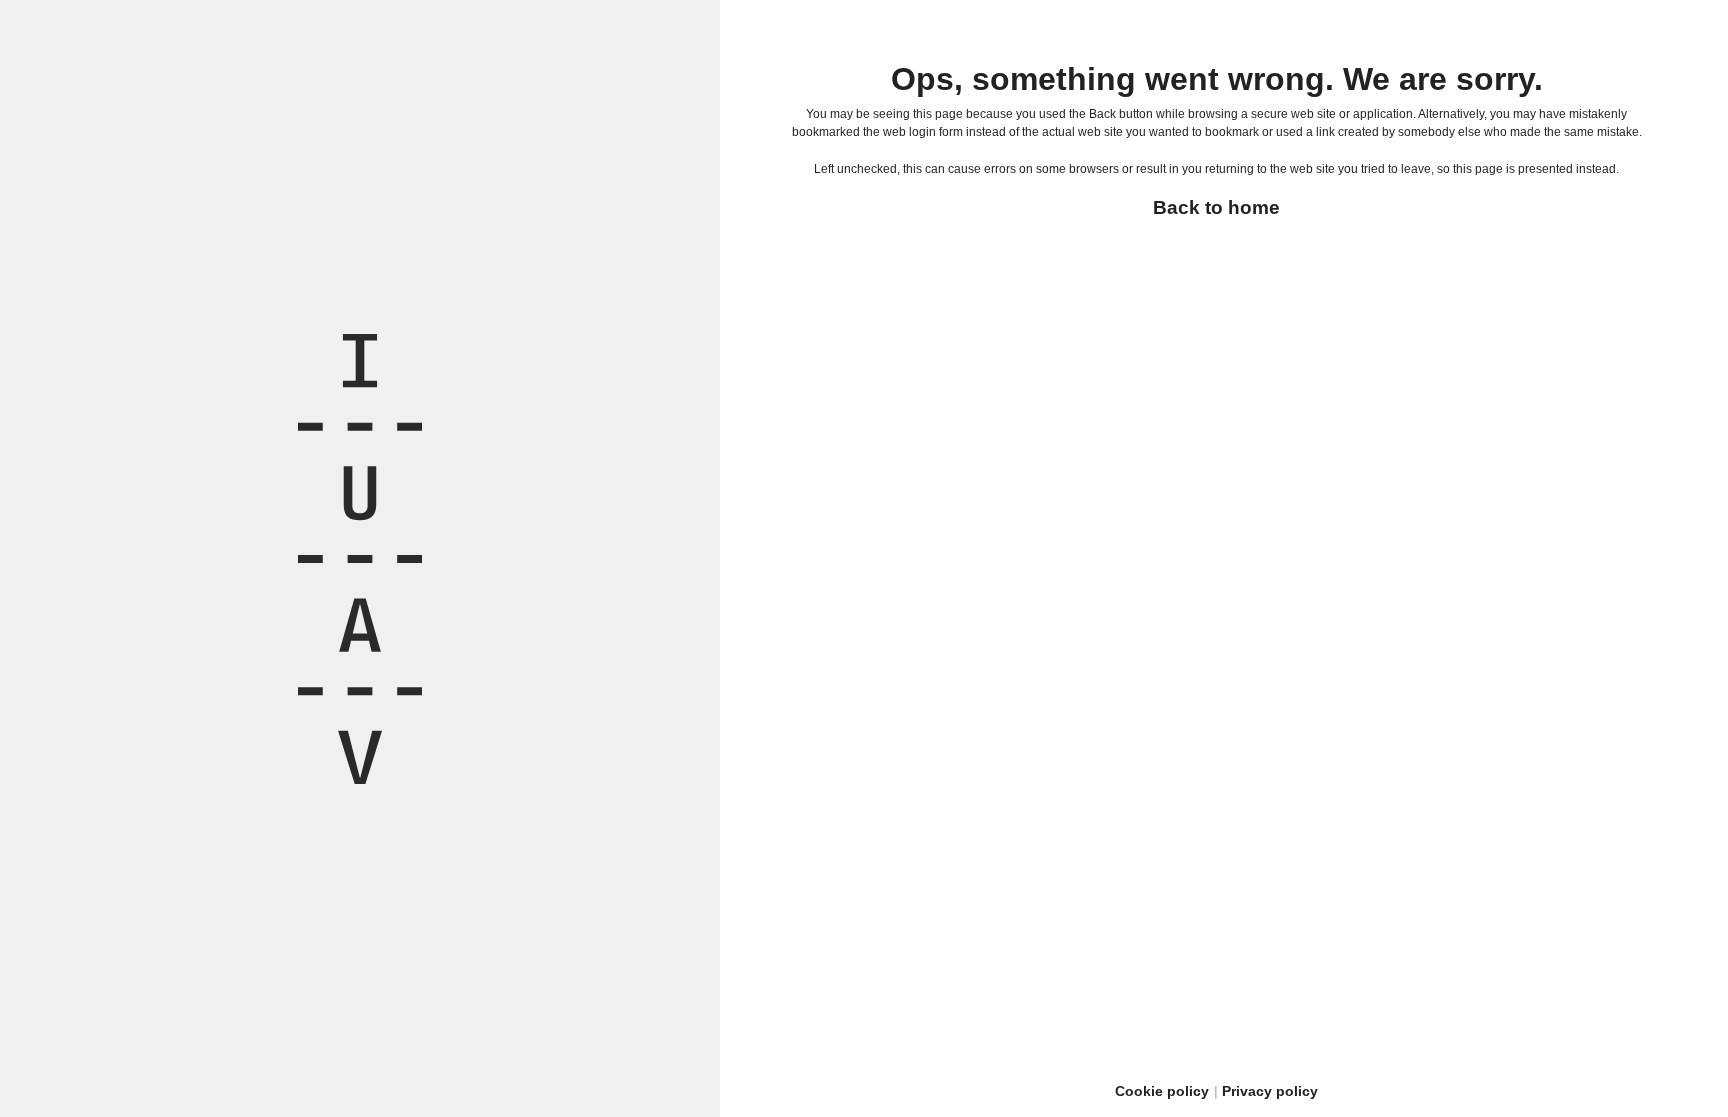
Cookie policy (1162, 1091)
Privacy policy (1270, 1091)
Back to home (1216, 207)
